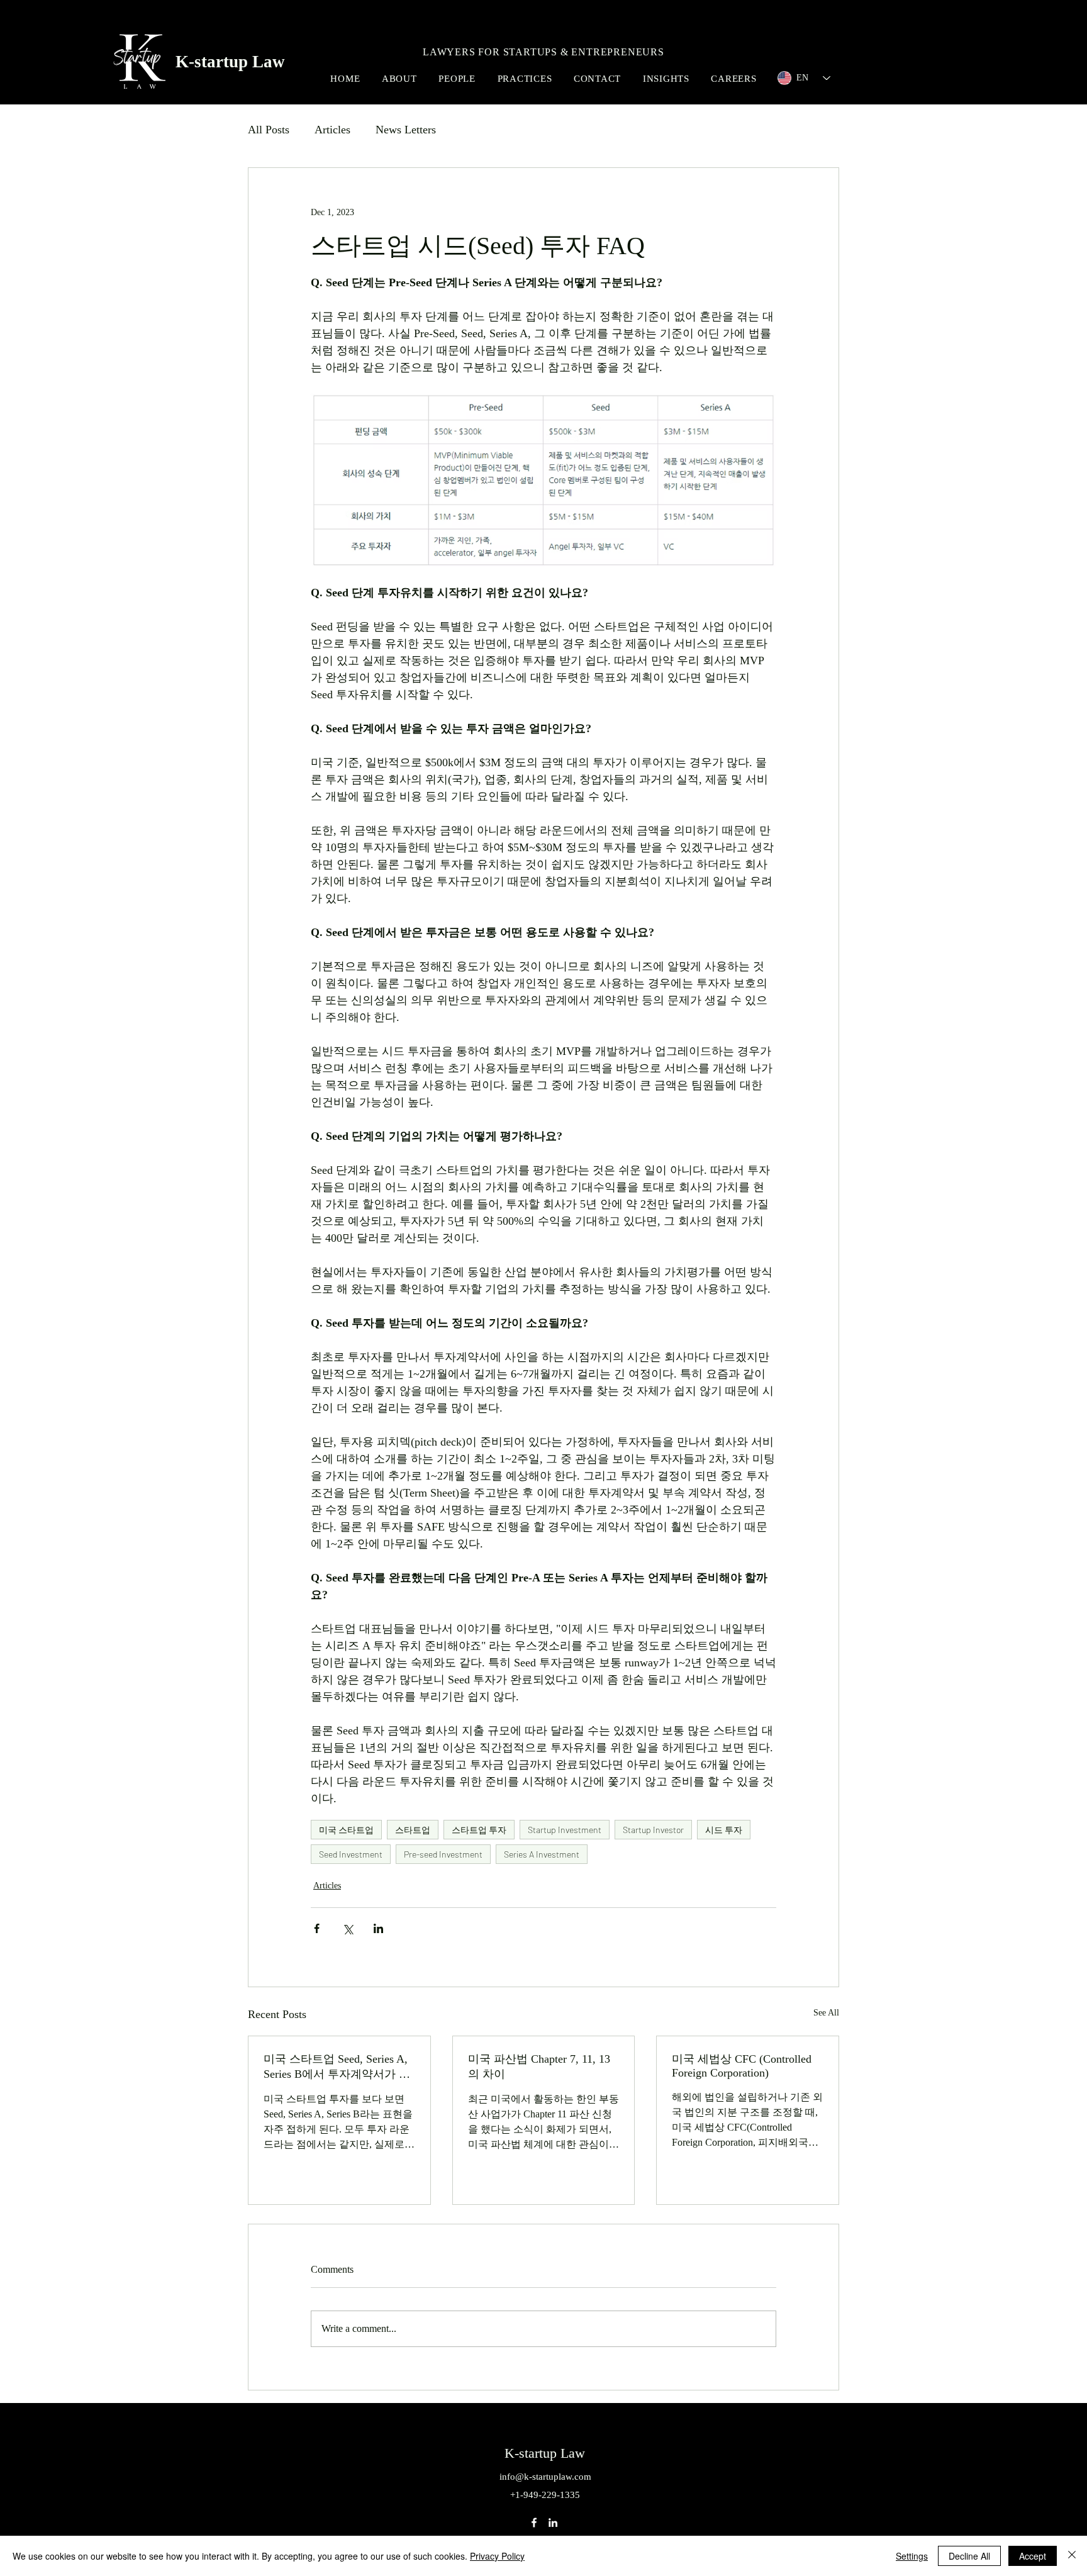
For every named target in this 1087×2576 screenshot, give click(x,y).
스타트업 (413, 1830)
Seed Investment (351, 1854)
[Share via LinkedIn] (378, 1928)
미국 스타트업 (346, 1830)
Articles (332, 130)
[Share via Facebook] (317, 1928)
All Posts (269, 130)
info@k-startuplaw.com (545, 2477)
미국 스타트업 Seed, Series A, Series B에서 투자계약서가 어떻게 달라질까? (337, 2067)
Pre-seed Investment (443, 1854)
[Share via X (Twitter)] (348, 1928)
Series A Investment (542, 1854)
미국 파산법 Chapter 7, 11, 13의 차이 (539, 2066)
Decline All (969, 2556)
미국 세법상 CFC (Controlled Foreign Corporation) (742, 2066)
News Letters (406, 130)
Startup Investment (565, 1830)
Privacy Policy (497, 2556)
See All (826, 2013)
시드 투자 (724, 1830)
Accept (1033, 2556)
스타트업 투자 (479, 1830)
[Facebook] (534, 2523)
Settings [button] (912, 2556)
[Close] (1072, 2556)
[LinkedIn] (553, 2523)
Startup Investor (653, 1830)
